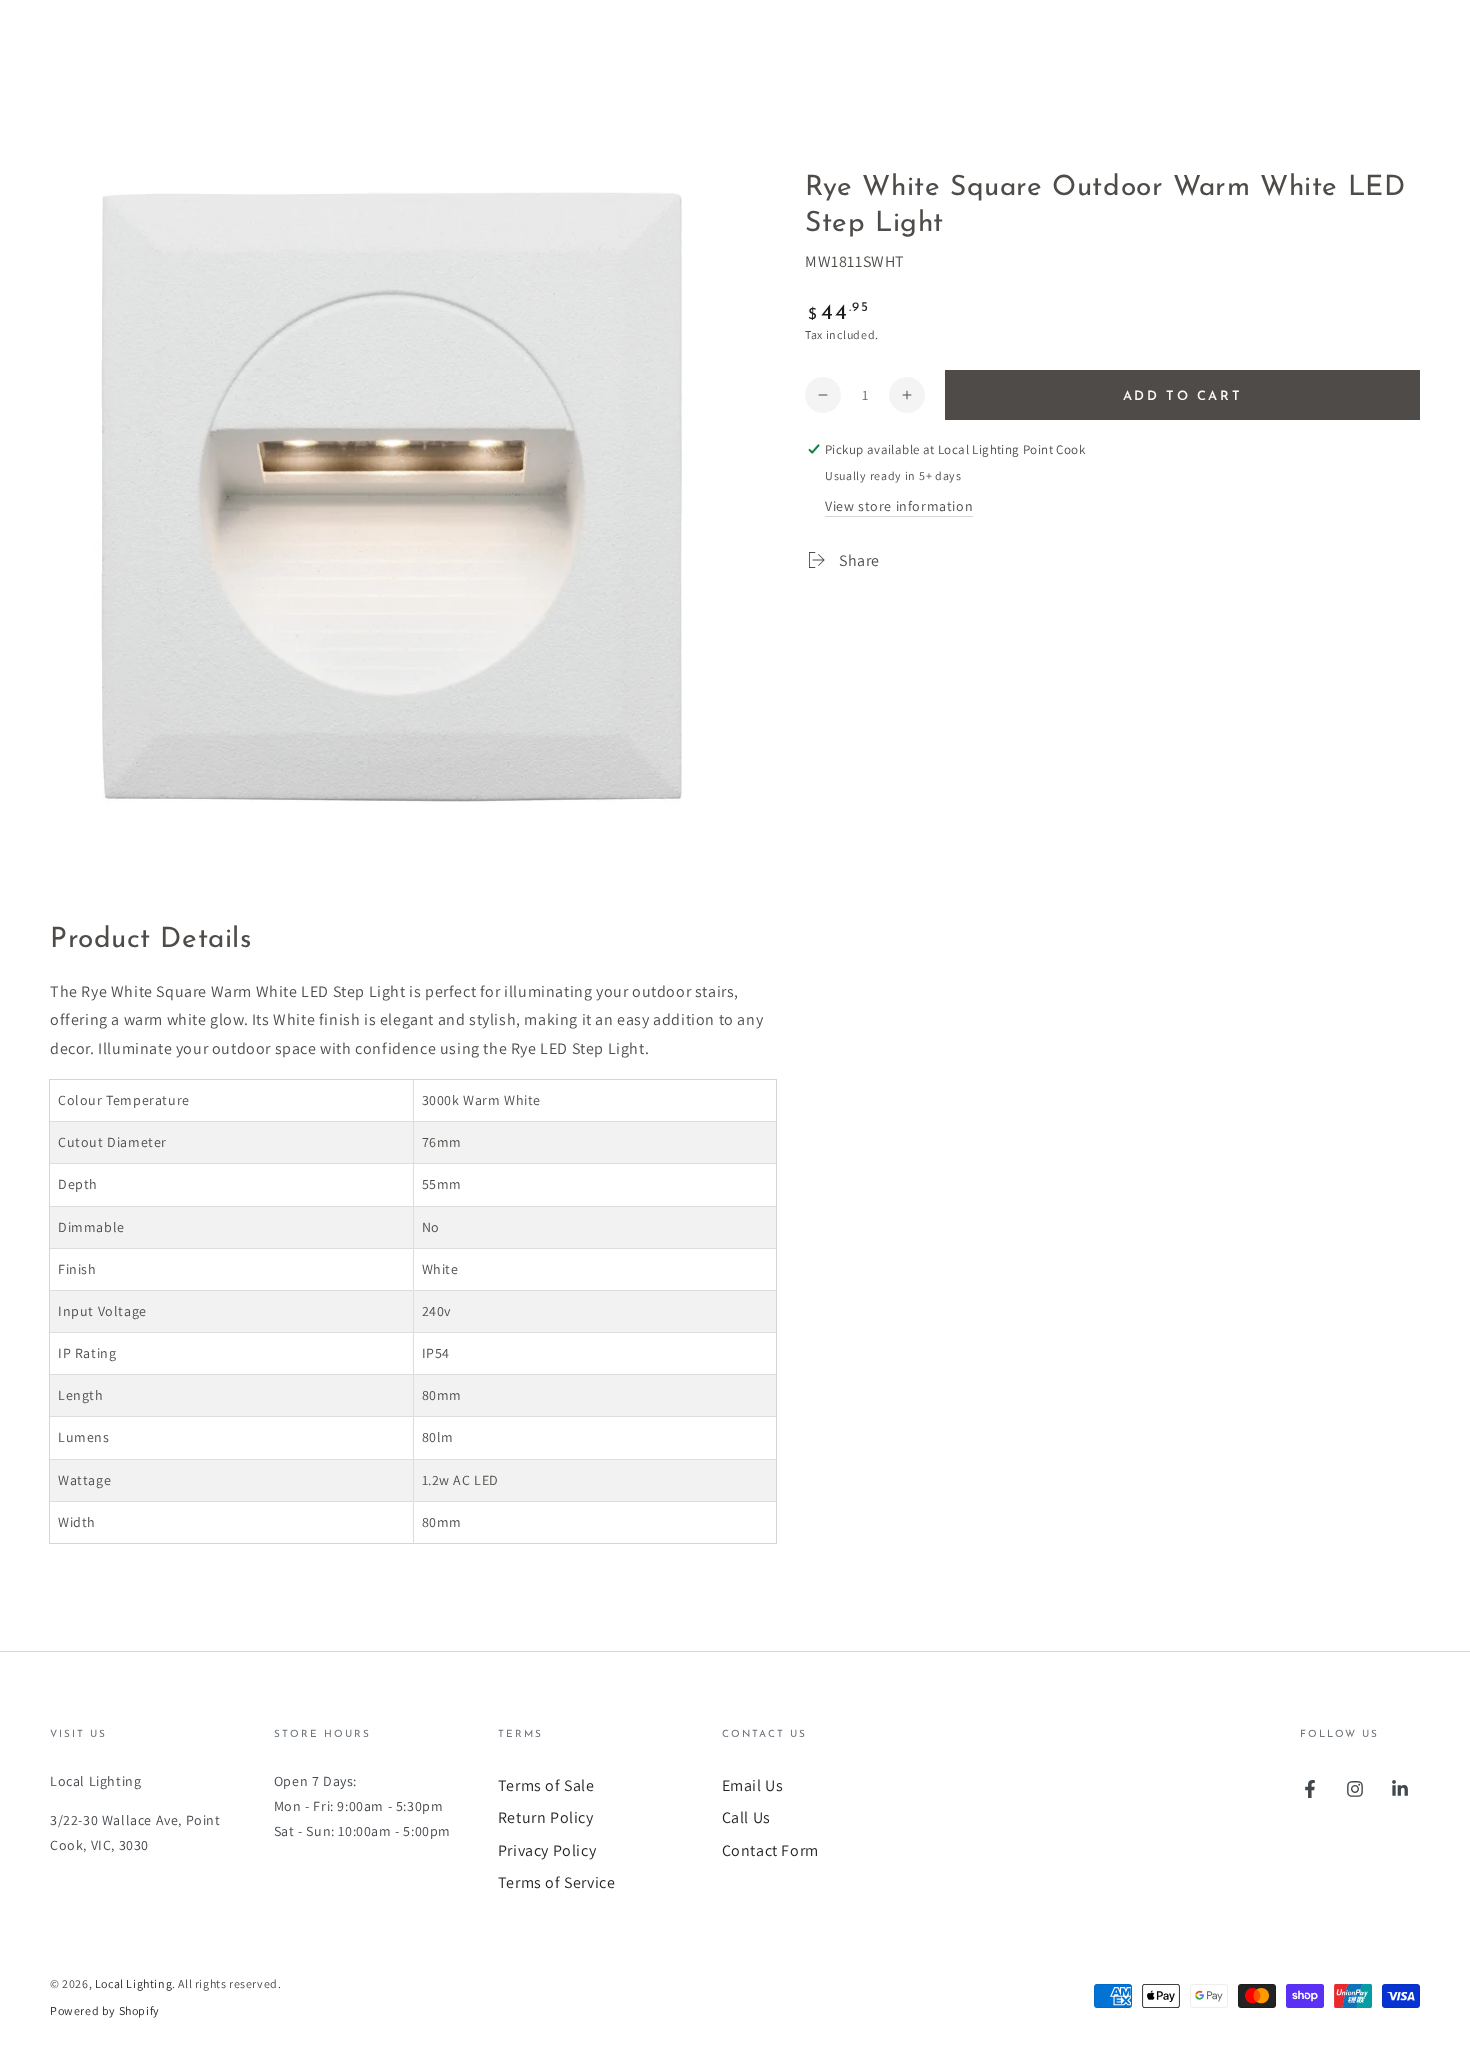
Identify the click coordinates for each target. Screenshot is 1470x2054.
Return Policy (546, 1817)
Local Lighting (133, 1983)
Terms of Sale (546, 1785)
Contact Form (770, 1850)
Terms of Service (557, 1882)
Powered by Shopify (105, 2010)
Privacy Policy (547, 1850)
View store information (899, 506)
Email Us (753, 1785)
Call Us (746, 1817)
